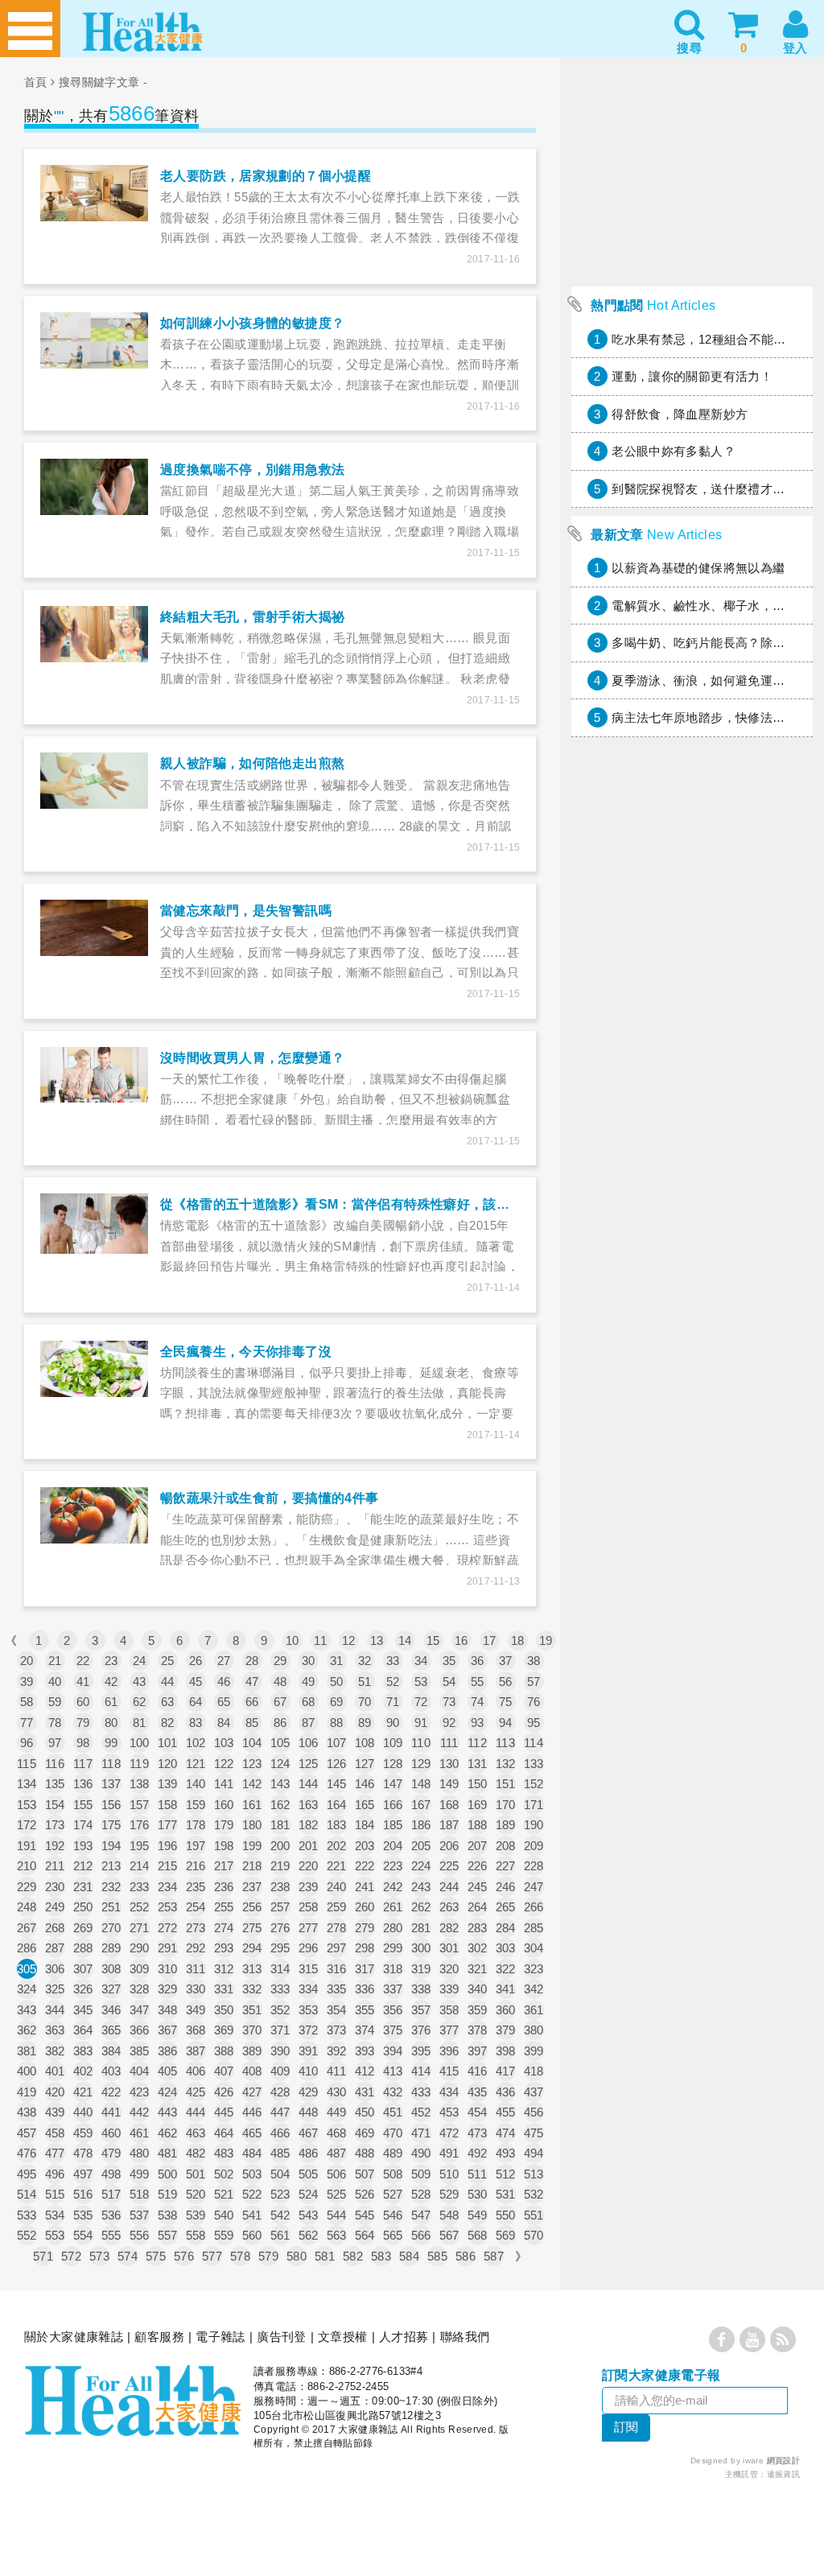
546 (393, 2215)
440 (83, 2112)
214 (140, 1866)
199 (252, 1846)
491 (449, 2153)
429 (309, 2092)
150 (478, 1784)
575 (156, 2256)
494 (534, 2153)
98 (83, 1743)
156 (111, 1805)
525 (337, 2194)
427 (252, 2092)
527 (393, 2194)
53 (421, 1682)
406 (196, 2071)
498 (111, 2174)
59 (55, 1702)
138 (140, 1784)
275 (252, 1928)
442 (140, 2112)
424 (168, 2092)
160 (224, 1805)
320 (449, 1969)
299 (393, 1948)
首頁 (36, 82)
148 (421, 1784)
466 (280, 2133)
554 (83, 2235)
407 (224, 2071)
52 (393, 1682)
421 (83, 2092)
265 (506, 1907)
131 (478, 1764)
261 (393, 1907)
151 (506, 1784)
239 (309, 1887)
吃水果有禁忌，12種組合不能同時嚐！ (717, 339)
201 (309, 1846)
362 (27, 2030)
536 (111, 2215)
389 (252, 2051)
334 (309, 1989)
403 (111, 2071)
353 (309, 2010)
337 (393, 1989)
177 (168, 1825)
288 (83, 1948)
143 (280, 1784)
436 (506, 2092)
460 (111, 2133)
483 (224, 2153)
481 (168, 2153)
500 (168, 2174)
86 (280, 1723)
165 (365, 1805)
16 (461, 1640)
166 (393, 1805)
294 (252, 1948)
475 (534, 2133)
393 (365, 2051)
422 (111, 2092)
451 (393, 2112)
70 (365, 1702)
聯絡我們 (465, 2337)
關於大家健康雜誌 (74, 2337)
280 (393, 1928)
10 (293, 1640)
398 (506, 2051)
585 (437, 2256)
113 (505, 1743)
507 (365, 2174)
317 (365, 1969)
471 (421, 2133)
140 (196, 1784)
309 (140, 1969)
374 (365, 2030)
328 (140, 1989)
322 (506, 1969)
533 (27, 2215)
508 (393, 2174)
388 (224, 2051)
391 (309, 2051)
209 (534, 1846)
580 (297, 2256)
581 (325, 2256)
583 (381, 2256)
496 (55, 2174)
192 (55, 1846)
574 (128, 2256)
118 (111, 1764)
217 (224, 1866)
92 (449, 1723)
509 (421, 2174)
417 (506, 2071)
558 (196, 2235)
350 (224, 2010)
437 (534, 2092)
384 (111, 2051)
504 (280, 2174)
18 (518, 1640)
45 (196, 1682)
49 (309, 1682)
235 (196, 1887)
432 (393, 2092)
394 (393, 2051)
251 (111, 1907)
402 (83, 2071)
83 (196, 1723)
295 (280, 1948)
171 (534, 1805)
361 (534, 2010)
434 (449, 2092)
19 (546, 1640)
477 (55, 2153)
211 (55, 1866)
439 (55, 2112)
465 (252, 2133)
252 (140, 1907)
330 (196, 1989)
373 (337, 2030)
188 (478, 1825)
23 (111, 1661)
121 (196, 1764)
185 (393, 1825)
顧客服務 (159, 2337)
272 (168, 1928)
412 (365, 2071)
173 (55, 1825)
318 (393, 1969)
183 (337, 1825)
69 (337, 1702)
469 (365, 2133)
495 (27, 2174)
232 (111, 1887)
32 (365, 1661)
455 (506, 2112)
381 (27, 2051)
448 (309, 2112)
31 (337, 1661)
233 (140, 1887)
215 (168, 1866)
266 (534, 1907)
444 (196, 2112)
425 (196, 2092)
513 (534, 2174)
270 (111, 1928)
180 (252, 1825)
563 (337, 2235)
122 (224, 1764)
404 (140, 2071)
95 (534, 1723)
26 (196, 1661)
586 (466, 2256)
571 (43, 2256)
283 (478, 1928)
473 (478, 2133)
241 (365, 1887)
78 (55, 1723)
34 (421, 1661)
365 (111, 2030)
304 (534, 1948)
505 (309, 2174)
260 (365, 1907)
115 (27, 1764)
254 (196, 1907)
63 (168, 1702)
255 (224, 1907)
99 (111, 1743)
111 (449, 1743)
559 (224, 2235)
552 (27, 2235)
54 (449, 1682)
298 (365, 1948)
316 (337, 1969)
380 (534, 2030)
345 (83, 2010)
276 (280, 1928)
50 (337, 1682)
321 (478, 1969)
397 (478, 2051)
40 (55, 1682)
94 (506, 1723)
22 (83, 1661)
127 (365, 1764)
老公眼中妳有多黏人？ (674, 451)
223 (393, 1866)
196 (168, 1846)
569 (506, 2235)
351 (252, 2010)
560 (252, 2235)
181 (280, 1825)
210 (27, 1866)
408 (252, 2071)
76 (534, 1702)
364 (83, 2030)
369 (224, 2030)
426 (224, 2092)
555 (111, 2235)
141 (224, 1784)
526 (365, 2194)
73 (449, 1702)
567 (449, 2235)
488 (365, 2153)
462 (168, 2133)
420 (55, 2092)
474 (506, 2133)
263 (449, 1907)
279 (365, 1928)
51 (365, 1682)
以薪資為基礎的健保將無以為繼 (698, 568)
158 (168, 1805)
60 (83, 1702)
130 (449, 1764)
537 (140, 2215)
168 (449, 1805)
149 (449, 1784)
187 (449, 1825)
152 (534, 1784)
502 (224, 2174)
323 (534, 1969)
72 (421, 1702)
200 (280, 1846)
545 (365, 2215)
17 (490, 1640)
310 (168, 1969)
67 (280, 1702)
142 (252, 1784)
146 (365, 1784)
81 (140, 1723)
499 (140, 2174)
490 (421, 2153)
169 (478, 1805)
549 (478, 2215)
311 (196, 1969)
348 (168, 2010)
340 (478, 1989)
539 (196, 2215)
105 (280, 1743)
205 (421, 1846)
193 (83, 1846)
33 (393, 1661)
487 (337, 2153)
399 (534, 2051)
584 (409, 2256)
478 (83, 2153)
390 (280, 2051)
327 (111, 1989)
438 (27, 2112)
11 (320, 1640)
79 (83, 1723)
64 (196, 1702)
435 (478, 2092)
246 (506, 1887)
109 (393, 1743)
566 (421, 2235)
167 (421, 1805)
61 (111, 1702)
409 (280, 2071)
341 (506, 1989)
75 (506, 1702)
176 (140, 1825)
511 (477, 2174)
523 (280, 2194)
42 (111, 1682)
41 (83, 1682)
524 (309, 2194)
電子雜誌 (220, 2337)
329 (168, 1989)
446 (252, 2112)
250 (83, 1907)
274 (224, 1928)
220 (309, 1866)
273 (196, 1928)
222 (365, 1866)
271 (140, 1928)
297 (337, 1948)
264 (478, 1907)
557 (168, 2235)
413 (393, 2071)
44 (168, 1682)
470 (393, 2133)
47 (252, 1682)
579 (268, 2256)
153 (27, 1805)
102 (196, 1743)
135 (55, 1784)
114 (534, 1743)
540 (224, 2215)
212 (83, 1866)
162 (280, 1805)
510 (449, 2174)
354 (337, 2010)
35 (449, 1661)
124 (280, 1764)
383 (83, 2051)
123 (252, 1764)
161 (252, 1805)
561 (280, 2235)
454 (478, 2112)
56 (506, 1682)
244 (449, 1887)
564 (365, 2235)
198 (224, 1846)
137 (111, 1784)
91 (421, 1723)
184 (365, 1825)
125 (309, 1764)
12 (349, 1640)
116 (55, 1764)
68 (309, 1702)
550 (506, 2215)
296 (309, 1948)
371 (280, 2030)
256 (252, 1907)
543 (309, 2215)
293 (224, 1948)
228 (534, 1866)
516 (83, 2194)
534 (55, 2215)
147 (393, 1784)
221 (337, 1866)
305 (27, 1969)
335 (337, 1989)
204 (393, 1846)
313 (252, 1969)
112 (477, 1743)
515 (55, 2194)
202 (337, 1846)
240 (337, 1887)
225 (449, 1866)
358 (449, 2010)
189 (506, 1825)
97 (55, 1743)
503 (252, 2174)
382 (55, 2051)
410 (309, 2071)
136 (83, 1784)
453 (449, 2112)
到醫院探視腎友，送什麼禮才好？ (705, 489)
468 (337, 2133)
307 (83, 1969)
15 (433, 1640)
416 (478, 2071)
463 (196, 2133)
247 (534, 1887)
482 (196, 2153)
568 (478, 2235)
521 (224, 2194)
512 (506, 2174)
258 (309, 1907)
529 (449, 2194)
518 (140, 2194)
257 (280, 1907)
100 (140, 1743)
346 (111, 2010)
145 (337, 1784)
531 (506, 2194)
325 (55, 1989)
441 (111, 2112)
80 (111, 1723)
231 (83, 1887)
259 (337, 1907)
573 (99, 2256)
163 (309, 1805)
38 (534, 1661)
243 (421, 1887)
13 (377, 1640)
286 (27, 1948)
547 (421, 2215)
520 (196, 2194)
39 (27, 1682)
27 (224, 1661)
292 (196, 1948)
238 (280, 1887)
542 (280, 2215)
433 (421, 2092)
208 (506, 1846)
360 (506, 2010)
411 (336, 2071)
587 (494, 2256)
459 (83, 2133)
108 (365, 1743)
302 (478, 1948)
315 (309, 1969)
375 (393, 2030)
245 (478, 1887)
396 (449, 2051)
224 (421, 1866)
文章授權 (343, 2337)
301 (449, 1948)
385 (140, 2051)
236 (224, 1887)
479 (111, 2153)
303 (506, 1948)
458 (55, 2133)
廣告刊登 (282, 2337)
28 (252, 1661)
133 (534, 1764)
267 (27, 1928)
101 (168, 1743)
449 (337, 2112)
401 (55, 2071)
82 (168, 1723)
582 (353, 2256)
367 (168, 2030)
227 (506, 1866)
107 (337, 1743)
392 (337, 2051)
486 (309, 2153)
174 (83, 1825)
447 (280, 2112)
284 (506, 1928)
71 (393, 1702)
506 (337, 2174)
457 (27, 2133)
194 (111, 1846)
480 (140, 2153)
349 (196, 2010)
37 (506, 1661)
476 (27, 2153)
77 (27, 1723)
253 (168, 1907)
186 (421, 1825)
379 (506, 2030)
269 (83, 1928)
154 (55, 1805)
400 (27, 2071)
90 (393, 1723)
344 (55, 2010)
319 (421, 1969)
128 (393, 1764)
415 (449, 2071)
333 (280, 1989)
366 (140, 2030)
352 (280, 2010)
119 (139, 1764)
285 (534, 1928)
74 (478, 1702)
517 (111, 2194)
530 (478, 2194)
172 (27, 1825)
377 (449, 2030)
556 (140, 2235)
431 (365, 2092)
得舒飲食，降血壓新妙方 (680, 414)
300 (421, 1948)
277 (309, 1928)
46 (224, 1682)
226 (478, 1866)
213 (111, 1866)
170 (506, 1805)
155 (83, 1805)
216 (196, 1866)
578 (240, 2256)
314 (280, 1969)
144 (309, 1784)
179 (224, 1825)
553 (55, 2235)
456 (534, 2112)
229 (27, 1887)
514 (27, 2194)
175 (111, 1825)
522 (252, 2194)
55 (478, 1682)
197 (196, 1846)
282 (449, 1928)
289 (111, 1948)
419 (27, 2092)
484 (252, 2153)
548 (449, 2215)
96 (27, 1743)
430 (337, 2092)
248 (27, 1907)
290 (140, 1948)
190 (534, 1825)
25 (168, 1661)
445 (224, 2112)
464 (224, 2133)
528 (421, 2194)
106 (309, 1743)
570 (534, 2235)
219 (280, 1866)
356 (393, 2010)
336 (365, 1989)
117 (83, 1764)
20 (27, 1661)
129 (421, 1764)
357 (421, 2010)
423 (140, 2092)
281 (421, 1928)
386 (168, 2051)
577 (212, 2256)
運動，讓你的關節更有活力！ (692, 376)
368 (196, 2030)
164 (337, 1805)
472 (449, 2133)
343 (27, 2010)
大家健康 (133, 2401)
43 (140, 1682)
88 (337, 1723)
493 (506, 2153)
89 (365, 1723)
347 (140, 2010)
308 (111, 1969)
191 (27, 1846)
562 (309, 2235)
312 (224, 1969)
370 (252, 2030)
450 (365, 2112)
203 (365, 1846)
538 (168, 2215)
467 (309, 2133)
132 (506, 1764)
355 (365, 2010)
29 (280, 1661)
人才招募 (404, 2337)
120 (168, 1764)
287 (55, 1948)
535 (83, 2215)
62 (140, 1702)
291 (168, 1948)
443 (168, 2112)
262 (421, 1907)
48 (280, 1682)
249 (55, 1907)
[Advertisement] (692, 1196)
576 (184, 2256)
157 (140, 1805)
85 (252, 1723)
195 (140, 1846)
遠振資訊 (784, 2474)
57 (534, 1682)
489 (393, 2153)
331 (224, 1989)
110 (421, 1743)
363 (55, 2030)
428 (280, 2092)
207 (478, 1846)
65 (224, 1702)
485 (280, 2153)
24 (140, 1661)
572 (71, 2256)
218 (252, 1866)
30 (309, 1661)
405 (168, 2071)
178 (196, 1825)
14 (405, 1640)
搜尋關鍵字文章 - (103, 82)
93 (478, 1723)
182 (309, 1825)
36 (478, 1661)
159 (196, 1805)
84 (224, 1723)
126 (337, 1764)
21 (55, 1661)
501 (196, 2174)
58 (27, 1702)
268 (55, 1928)
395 (421, 2051)
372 (309, 2030)
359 (478, 2010)
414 (421, 2071)
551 (534, 2215)
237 (252, 1887)
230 (55, 1887)
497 (83, 2174)
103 (224, 1743)
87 (309, 1723)
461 (140, 2133)
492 (478, 2153)
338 (421, 1989)
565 (393, 2235)
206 (449, 1846)
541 (252, 2215)
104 (252, 1743)
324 (27, 1989)
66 (252, 1702)
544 (337, 2215)
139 (168, 1784)
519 (168, 2194)
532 (534, 2194)
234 (168, 1887)
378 (478, 2030)
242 (393, 1887)
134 (27, 1784)
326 (83, 1989)
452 (421, 2112)
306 (55, 1969)
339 (449, 1989)
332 (252, 1989)
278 (337, 1928)
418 (534, 2071)
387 (196, 2051)
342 (534, 1989)
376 (421, 2030)
